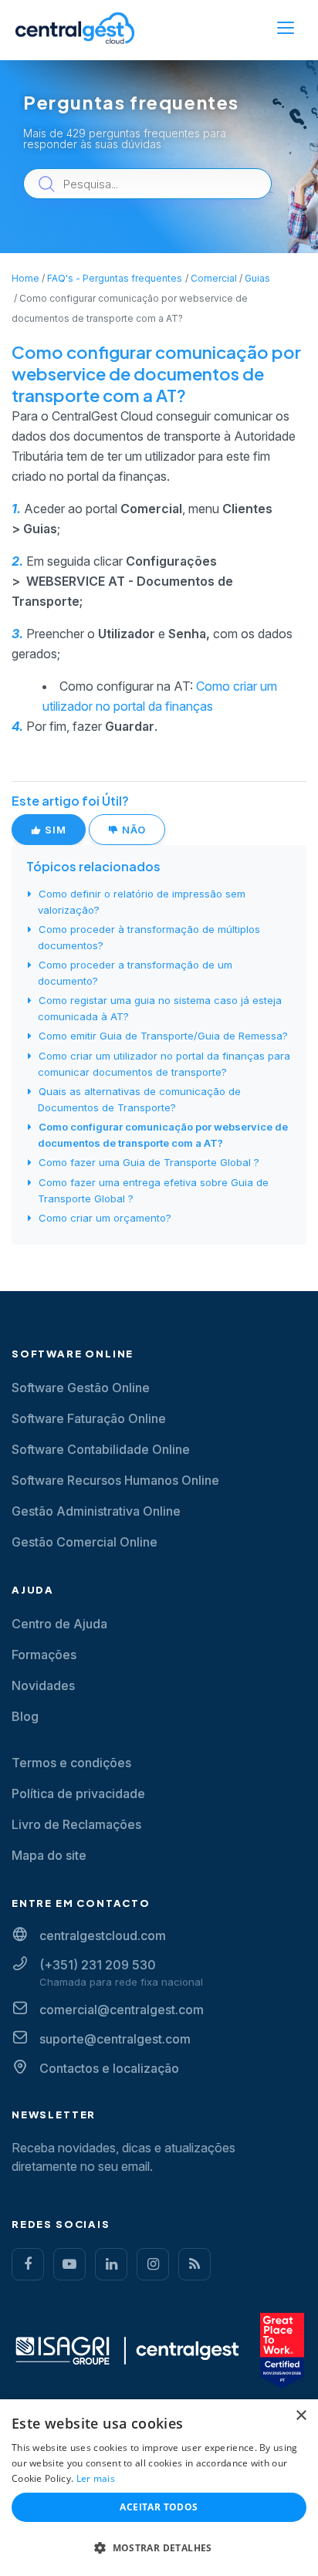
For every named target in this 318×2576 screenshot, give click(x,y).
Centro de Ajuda (59, 1624)
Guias (257, 278)
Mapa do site (49, 1855)
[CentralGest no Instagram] (153, 2264)
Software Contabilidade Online (101, 1449)
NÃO (132, 830)
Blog (25, 1716)
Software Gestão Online (81, 1388)
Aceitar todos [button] (159, 2507)
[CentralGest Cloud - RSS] (195, 2264)
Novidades (43, 1685)
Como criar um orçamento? (105, 1218)
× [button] (301, 2416)
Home (25, 278)
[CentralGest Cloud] (75, 28)
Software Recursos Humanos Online (115, 1480)
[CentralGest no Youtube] (69, 2264)
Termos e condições (71, 1763)
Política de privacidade (78, 1793)
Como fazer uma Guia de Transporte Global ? (149, 1162)
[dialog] (159, 2488)
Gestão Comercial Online (85, 1542)
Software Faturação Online (89, 1418)
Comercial (214, 278)
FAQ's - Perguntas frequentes (115, 278)
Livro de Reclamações (76, 1824)
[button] (159, 2548)
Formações (44, 1655)
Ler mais (96, 2478)
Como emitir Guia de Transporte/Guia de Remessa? (163, 1036)
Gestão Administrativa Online (96, 1511)
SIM (54, 830)
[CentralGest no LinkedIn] (111, 2264)
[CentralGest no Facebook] (28, 2264)
